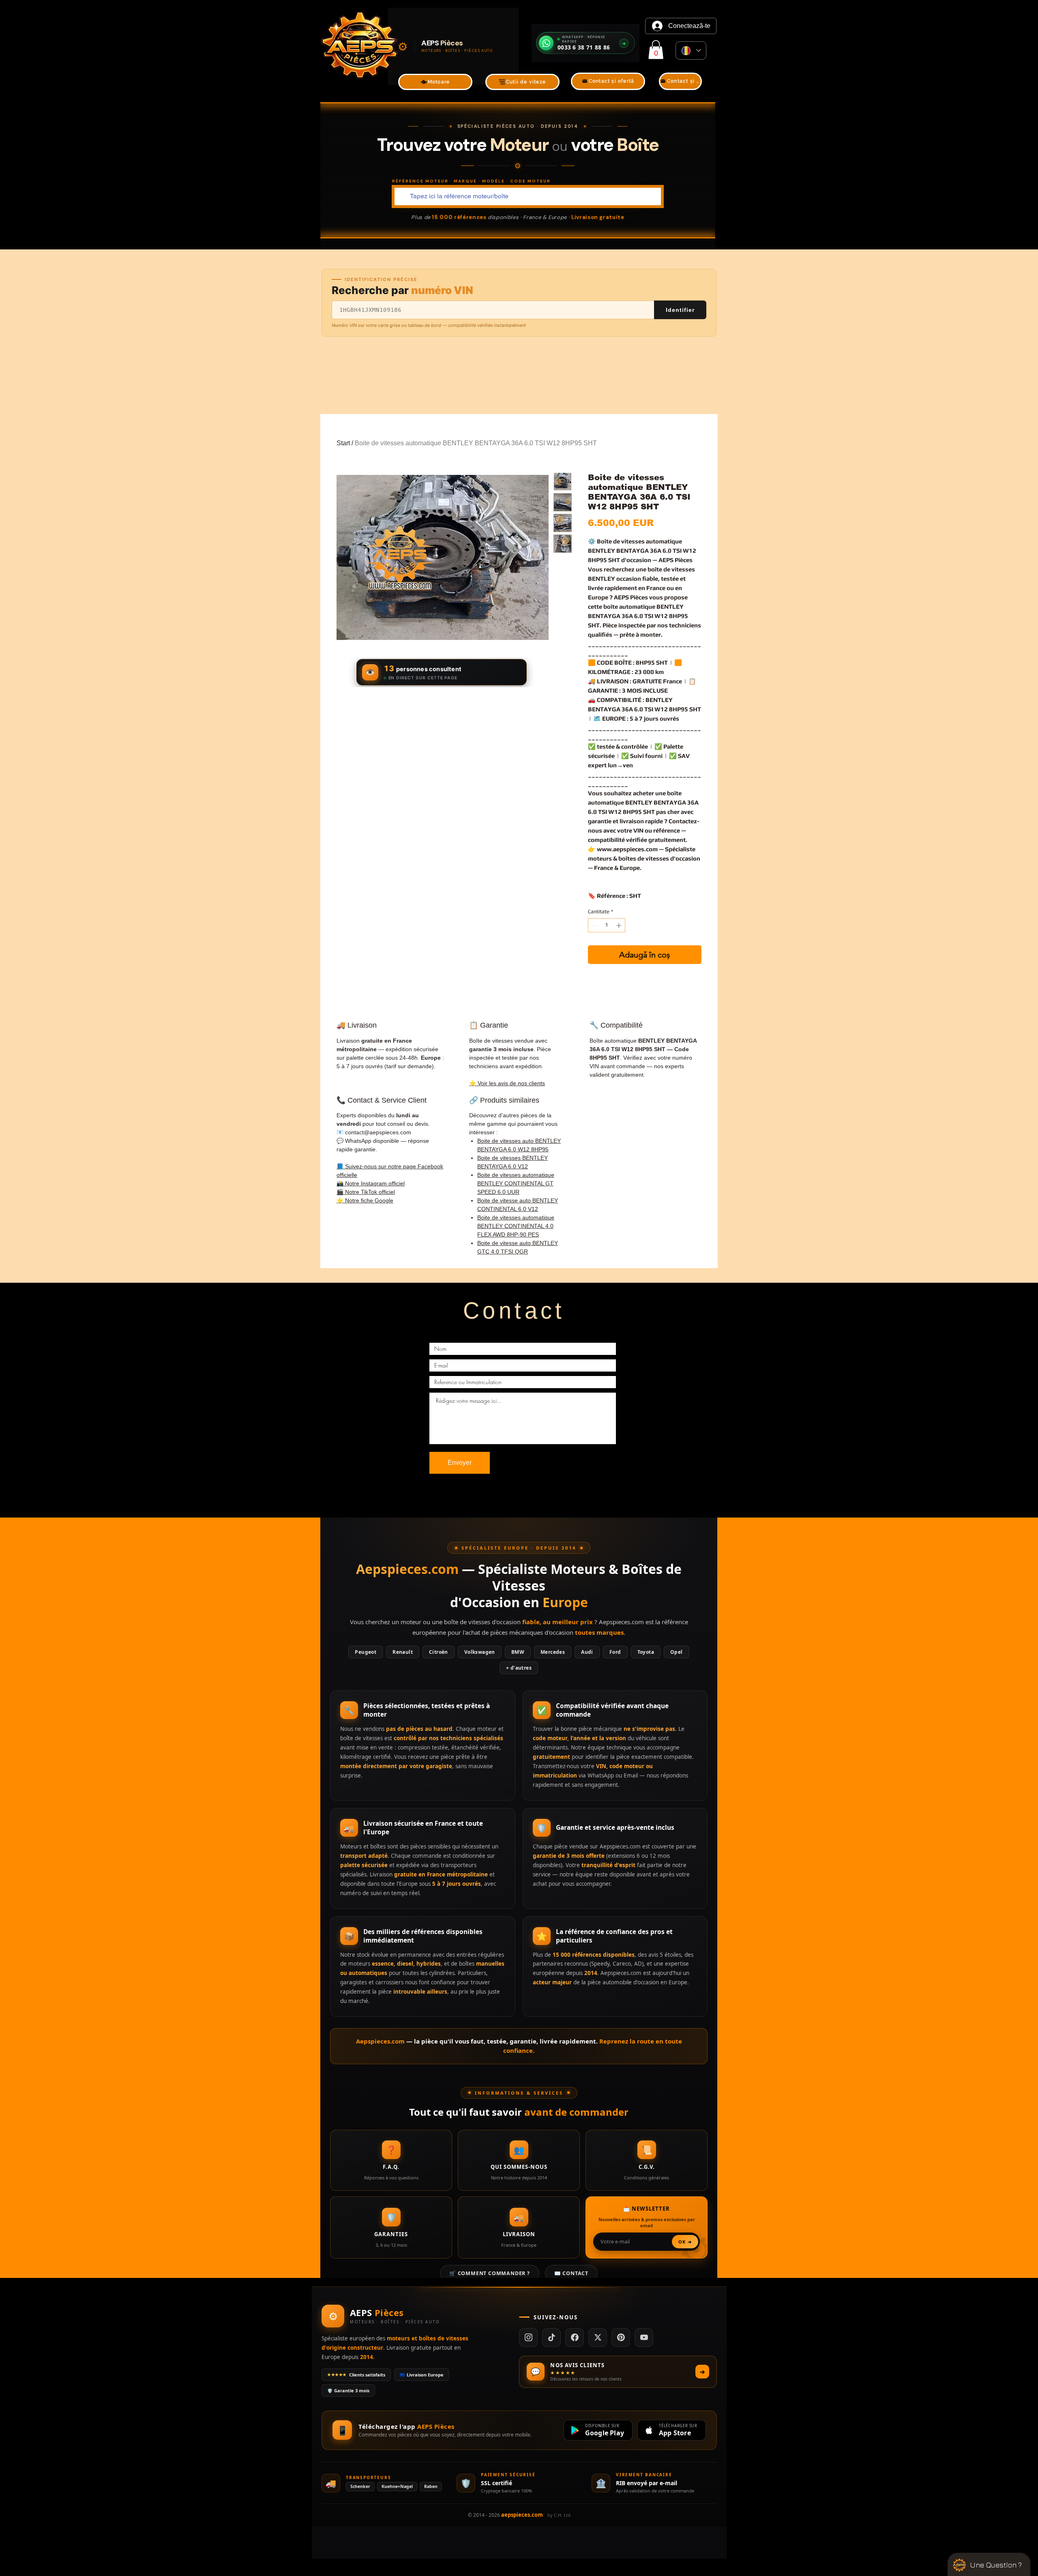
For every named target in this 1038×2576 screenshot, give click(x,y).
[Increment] (620, 925)
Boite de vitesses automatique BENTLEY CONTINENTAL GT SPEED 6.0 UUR (516, 1183)
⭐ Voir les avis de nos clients (507, 1083)
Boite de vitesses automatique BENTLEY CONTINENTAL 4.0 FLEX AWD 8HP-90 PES (516, 1226)
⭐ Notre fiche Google (365, 1200)
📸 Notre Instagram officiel (371, 1183)
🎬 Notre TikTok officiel (366, 1192)
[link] (656, 50)
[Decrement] (594, 925)
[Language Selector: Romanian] (691, 50)
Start (343, 443)
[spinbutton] (607, 925)
